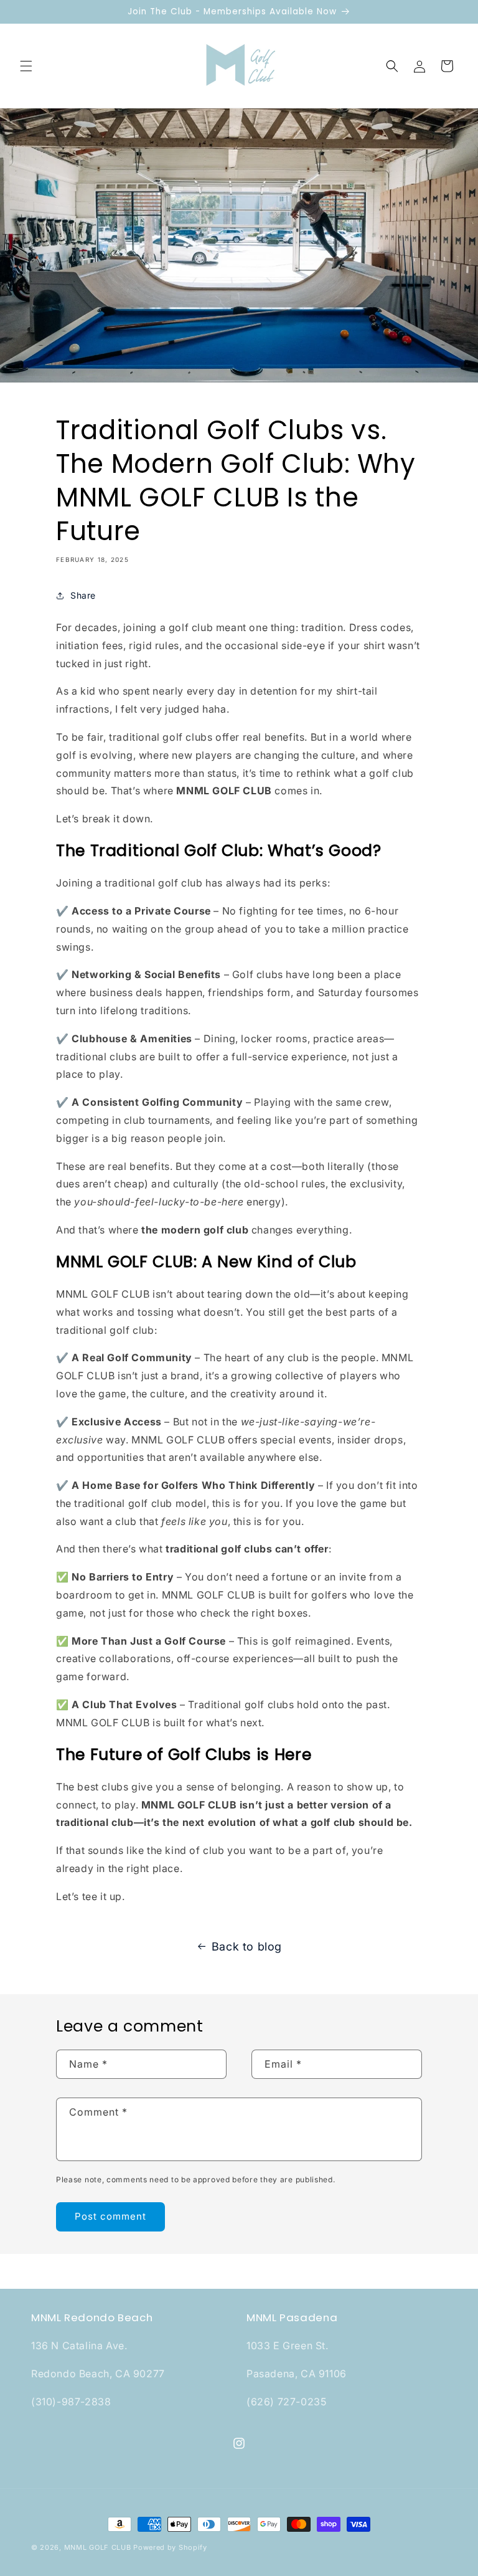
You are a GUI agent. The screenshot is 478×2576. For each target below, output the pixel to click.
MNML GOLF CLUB (98, 2547)
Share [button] (83, 595)
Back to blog (247, 1946)
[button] (26, 66)
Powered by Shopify (170, 2547)
